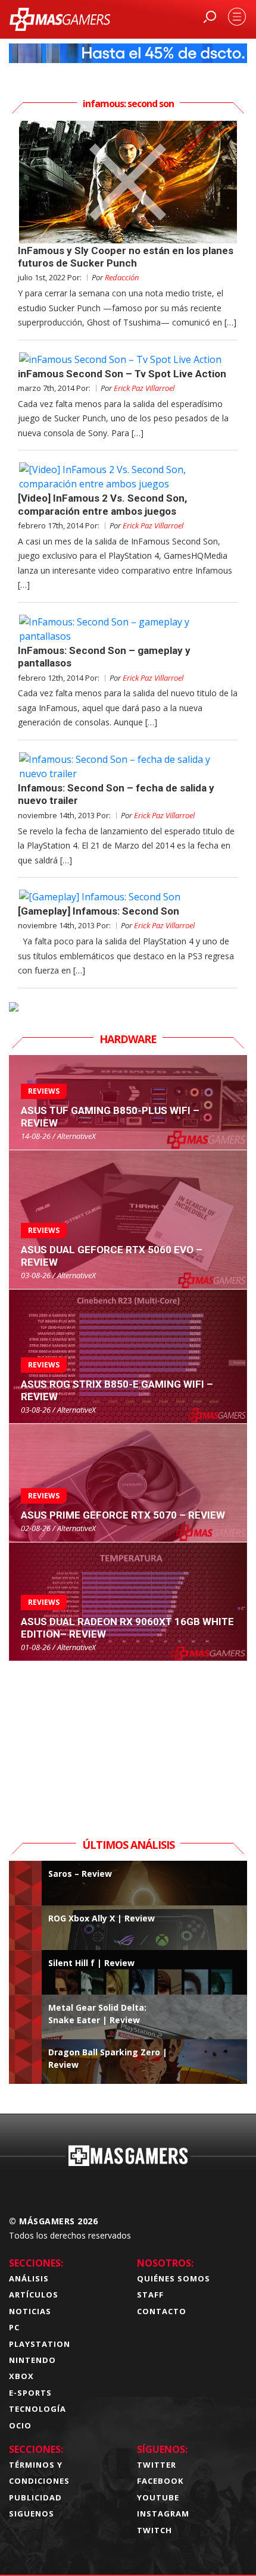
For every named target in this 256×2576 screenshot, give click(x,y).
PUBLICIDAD (35, 2497)
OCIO (20, 2425)
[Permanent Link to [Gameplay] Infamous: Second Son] (128, 897)
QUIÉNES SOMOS (174, 2278)
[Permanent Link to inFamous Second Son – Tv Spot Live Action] (128, 359)
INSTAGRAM (163, 2514)
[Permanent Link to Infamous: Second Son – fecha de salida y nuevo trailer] (128, 766)
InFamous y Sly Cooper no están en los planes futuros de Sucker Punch (126, 257)
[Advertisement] (128, 1736)
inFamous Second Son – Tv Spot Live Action (122, 374)
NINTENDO (32, 2360)
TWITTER (157, 2465)
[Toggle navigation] (237, 17)
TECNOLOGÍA (38, 2409)
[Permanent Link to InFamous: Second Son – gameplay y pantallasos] (128, 629)
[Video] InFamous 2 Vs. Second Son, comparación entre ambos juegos (102, 504)
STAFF (150, 2295)
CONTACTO (162, 2311)
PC (14, 2327)
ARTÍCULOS (34, 2295)
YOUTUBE (158, 2497)
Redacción (122, 277)
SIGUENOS (32, 2514)
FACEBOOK (160, 2481)
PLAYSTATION (40, 2344)
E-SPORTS (30, 2393)
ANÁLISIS (29, 2278)
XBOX (21, 2376)
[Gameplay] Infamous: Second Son (99, 911)
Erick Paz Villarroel (144, 388)
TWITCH (154, 2530)
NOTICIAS (30, 2311)
